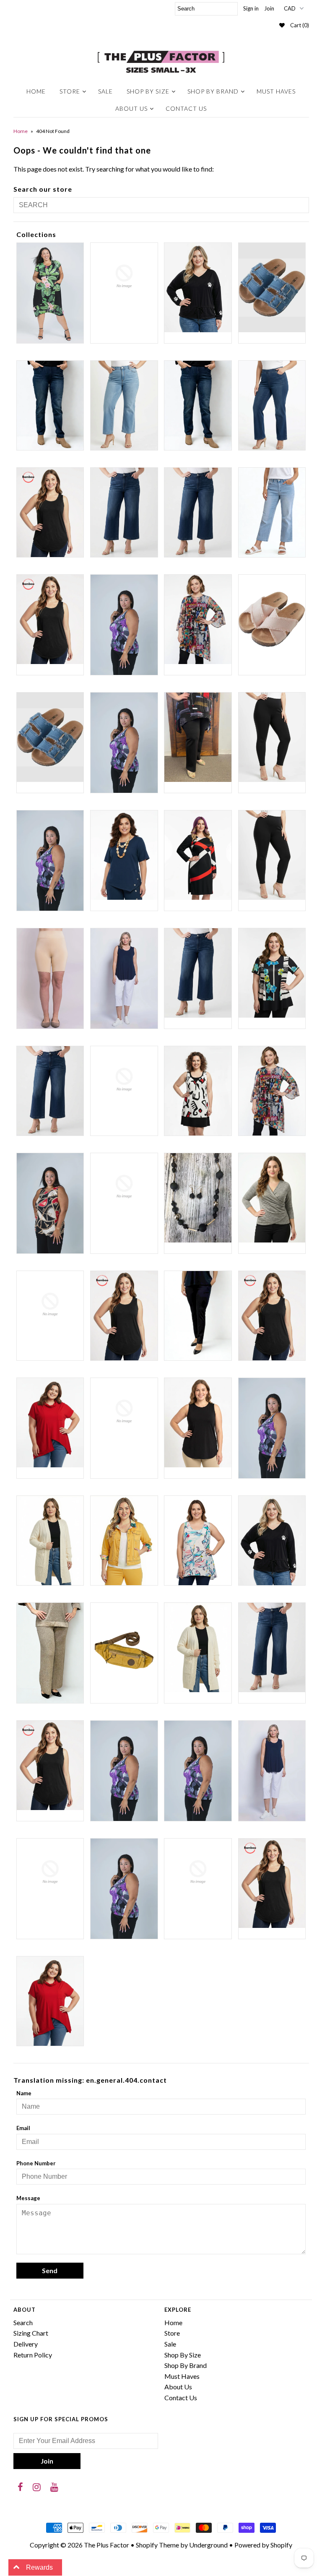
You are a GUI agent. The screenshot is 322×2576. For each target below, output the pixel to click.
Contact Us (186, 108)
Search (23, 2322)
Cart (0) (300, 25)
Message (28, 2198)
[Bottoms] (198, 973)
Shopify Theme (157, 2545)
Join (269, 8)
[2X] (50, 619)
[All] (124, 743)
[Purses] (124, 1647)
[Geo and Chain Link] (50, 1203)
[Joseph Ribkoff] (272, 1198)
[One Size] (50, 1541)
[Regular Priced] (198, 1647)
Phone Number (36, 2163)
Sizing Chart (31, 2333)
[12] (50, 405)
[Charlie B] (124, 1080)
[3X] (124, 625)
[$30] (198, 288)
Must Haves (276, 91)
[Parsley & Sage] (198, 1541)
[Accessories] (50, 737)
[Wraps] (198, 1872)
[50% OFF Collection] (198, 619)
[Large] (124, 1316)
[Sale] (124, 1771)
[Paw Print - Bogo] (272, 1541)
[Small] (198, 1771)
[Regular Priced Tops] (50, 1765)
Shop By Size (148, 91)
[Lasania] (198, 1316)
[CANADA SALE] (272, 973)
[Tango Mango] (50, 1872)
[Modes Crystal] (124, 1412)
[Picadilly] (50, 1653)
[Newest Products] (272, 1428)
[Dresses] (198, 1091)
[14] (124, 405)
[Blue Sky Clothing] (124, 978)
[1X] (50, 512)
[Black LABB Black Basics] (272, 737)
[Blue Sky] (50, 978)
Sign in (251, 8)
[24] (272, 512)
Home (36, 91)
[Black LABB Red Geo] (198, 855)
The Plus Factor (106, 2545)
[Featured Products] (272, 1091)
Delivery (26, 2344)
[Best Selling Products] (198, 737)
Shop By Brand (213, 91)
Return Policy (33, 2355)
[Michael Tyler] (50, 1423)
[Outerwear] (124, 1541)
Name (24, 2093)
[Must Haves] (198, 1423)
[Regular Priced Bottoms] (272, 1647)
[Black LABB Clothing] (50, 861)
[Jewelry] (198, 1198)
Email (23, 2128)
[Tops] (124, 1889)
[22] (198, 512)
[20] (124, 512)
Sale (105, 91)
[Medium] (272, 1316)
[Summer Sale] (272, 1771)
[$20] (124, 276)
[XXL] (50, 2001)
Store (70, 91)
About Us (131, 108)
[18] (272, 405)
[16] (198, 405)
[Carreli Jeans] (50, 1091)
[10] (272, 288)
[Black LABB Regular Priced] (272, 855)
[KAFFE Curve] (50, 1305)
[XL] (272, 1883)
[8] (272, 619)
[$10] (50, 293)
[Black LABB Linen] (124, 855)
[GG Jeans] (124, 1187)
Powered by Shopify (263, 2545)
